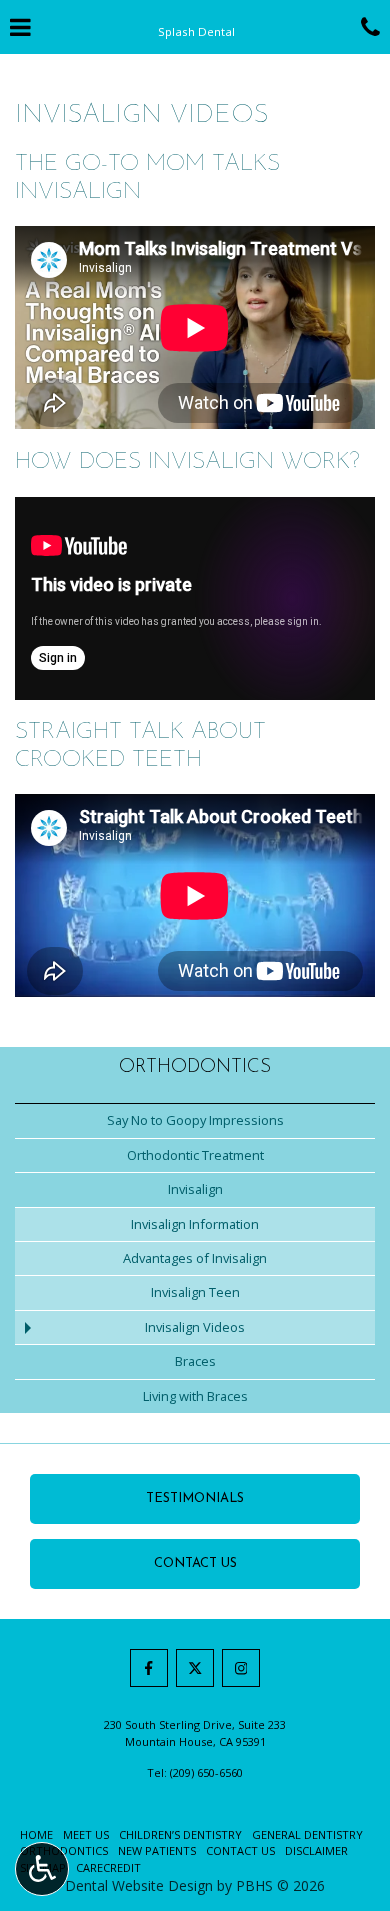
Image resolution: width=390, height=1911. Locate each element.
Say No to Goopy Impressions (195, 1120)
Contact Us (240, 1850)
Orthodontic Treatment (195, 1155)
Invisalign (195, 1189)
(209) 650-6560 (206, 1772)
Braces (195, 1361)
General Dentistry (307, 1834)
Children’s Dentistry (180, 1834)
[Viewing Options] (42, 1869)
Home (36, 1834)
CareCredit (108, 1867)
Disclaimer (316, 1850)
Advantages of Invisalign (195, 1258)
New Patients (157, 1850)
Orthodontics (195, 1067)
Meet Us (86, 1834)
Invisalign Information (195, 1224)
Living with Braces (195, 1396)
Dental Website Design (139, 1885)
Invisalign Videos (195, 1327)
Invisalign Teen (195, 1292)
